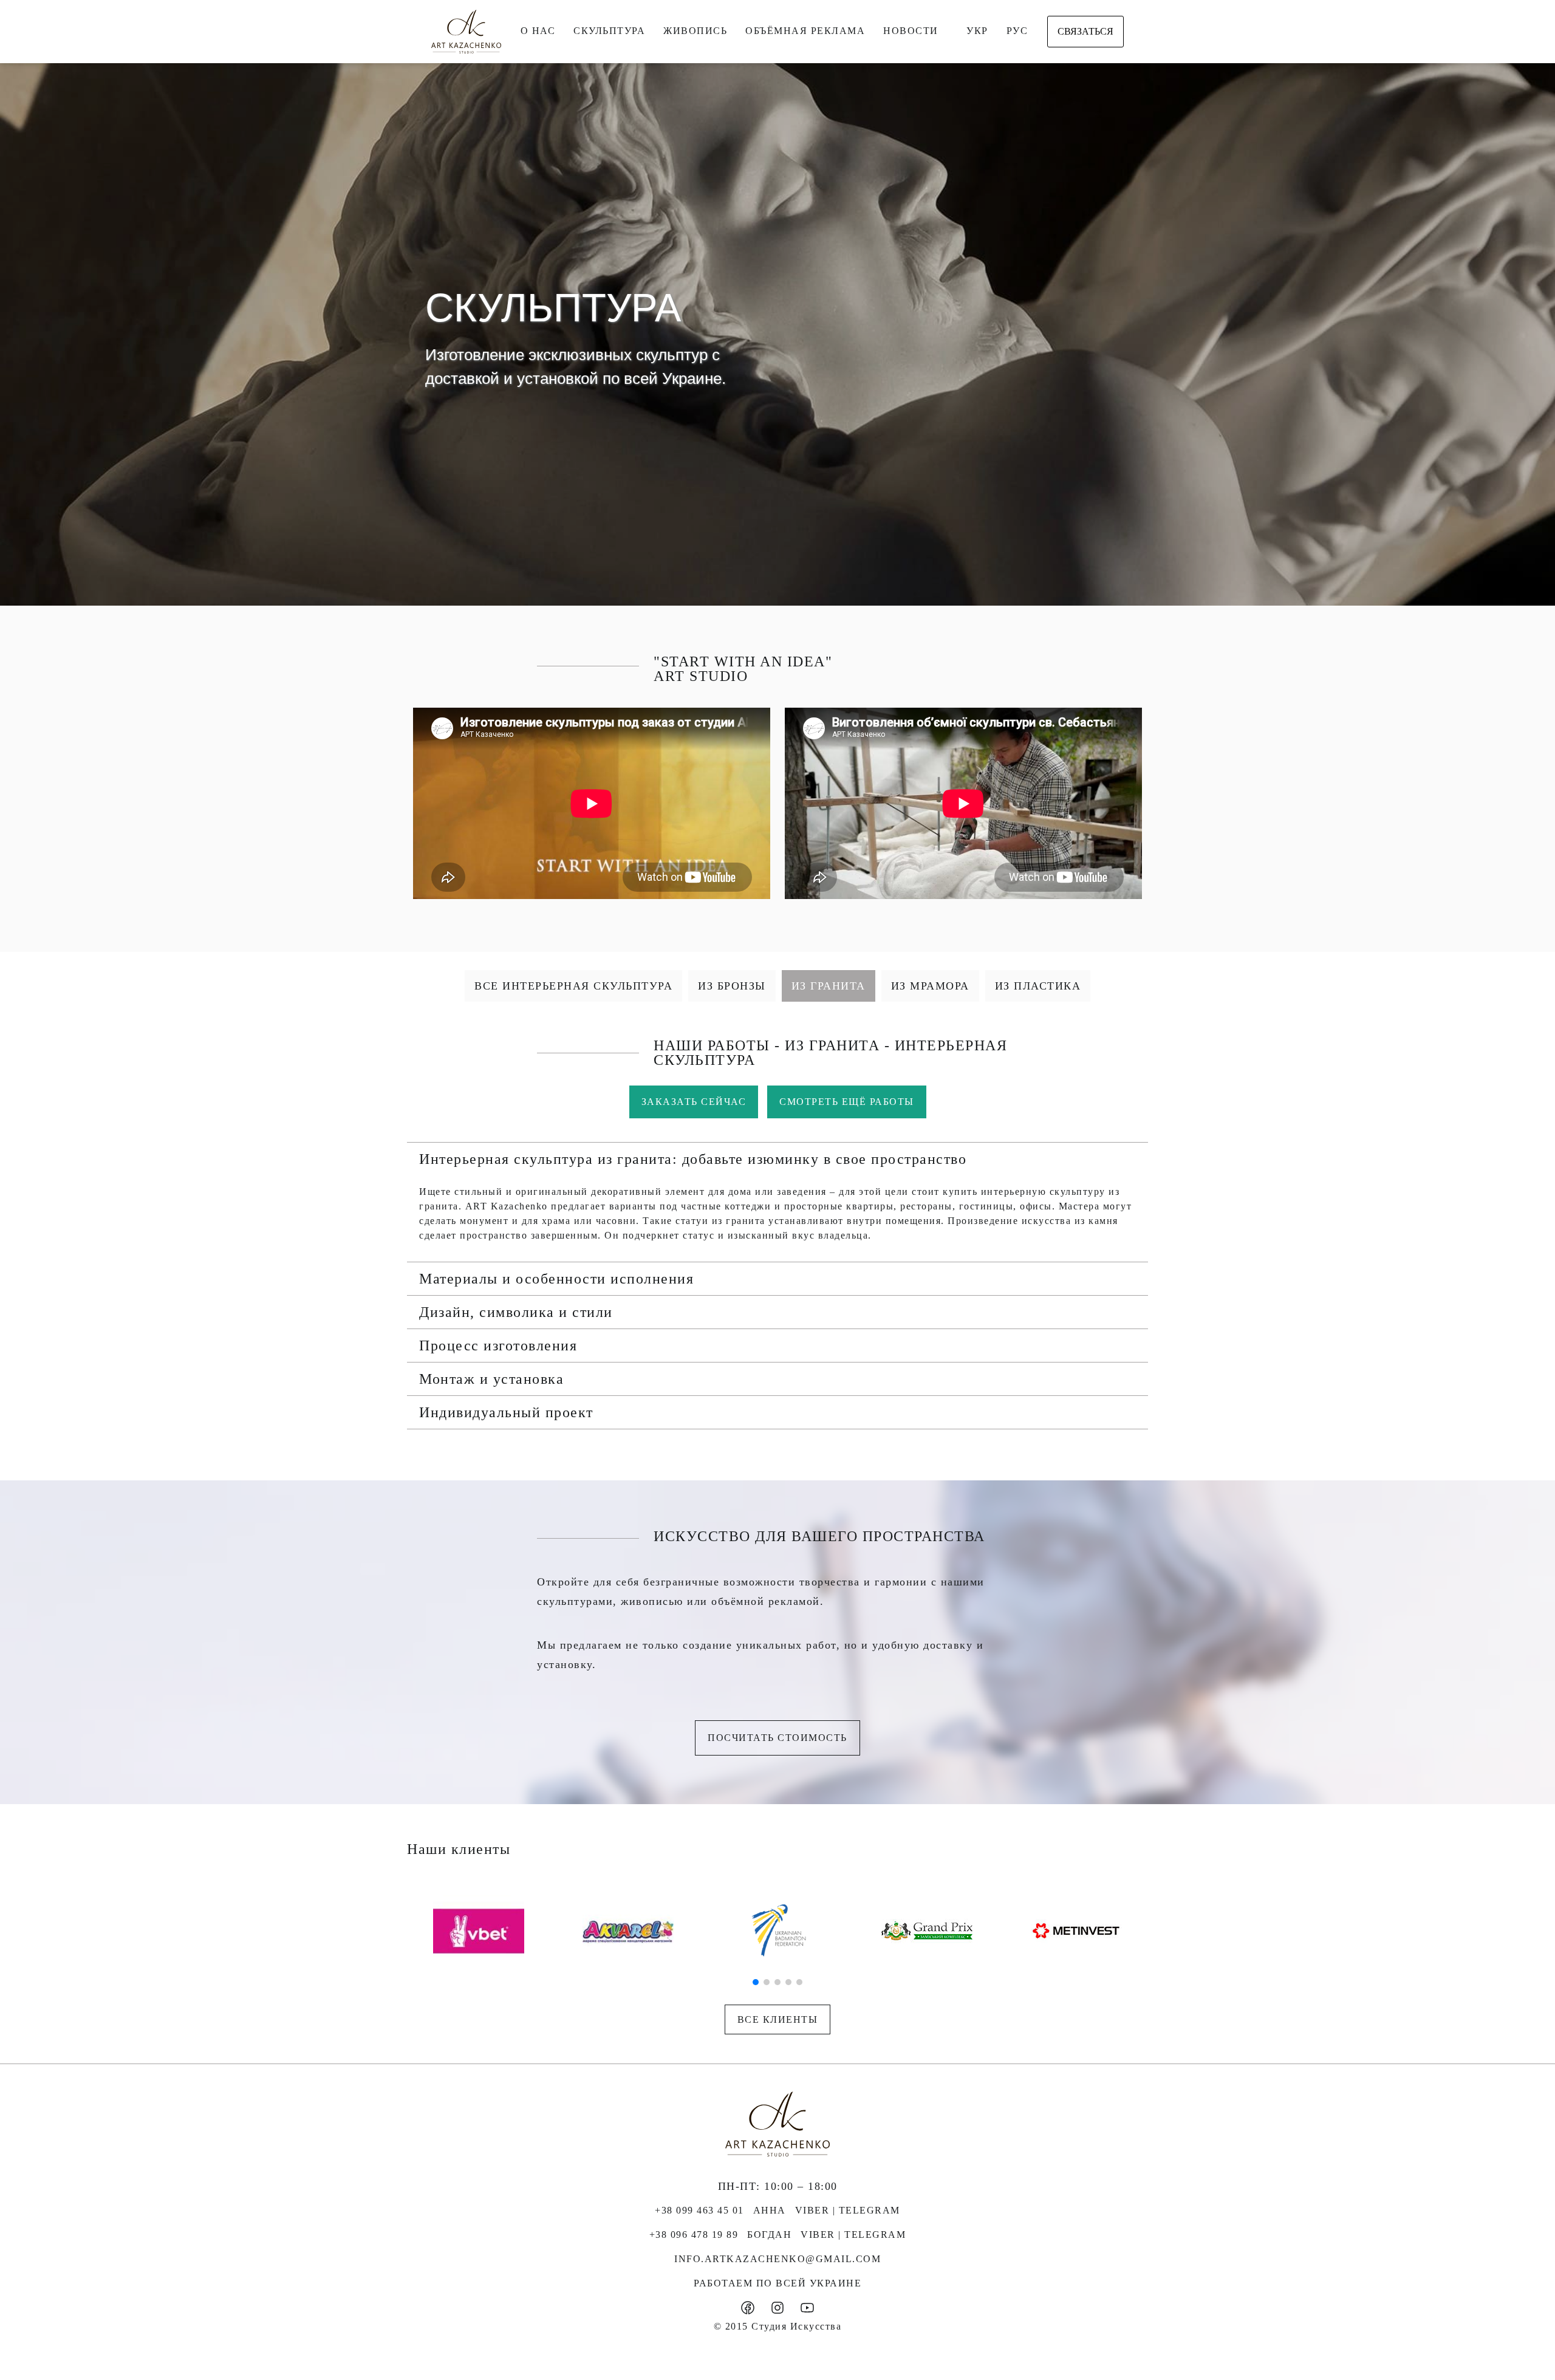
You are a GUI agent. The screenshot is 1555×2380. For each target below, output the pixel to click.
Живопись (695, 31)
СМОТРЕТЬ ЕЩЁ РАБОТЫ (847, 1102)
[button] (777, 1159)
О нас (538, 31)
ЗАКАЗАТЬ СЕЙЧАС (694, 1102)
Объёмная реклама (805, 31)
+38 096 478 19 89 (694, 2235)
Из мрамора (930, 986)
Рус (1017, 31)
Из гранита (829, 986)
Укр (977, 31)
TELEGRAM (870, 2210)
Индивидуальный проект (506, 1412)
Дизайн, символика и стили (516, 1312)
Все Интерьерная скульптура (573, 986)
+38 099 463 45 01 (699, 2210)
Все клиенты (778, 2019)
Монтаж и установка (491, 1379)
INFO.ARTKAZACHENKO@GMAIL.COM (777, 2259)
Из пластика (1038, 986)
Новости (911, 31)
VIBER (812, 2210)
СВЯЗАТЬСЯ (1085, 31)
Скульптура (609, 31)
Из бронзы (732, 986)
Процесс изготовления (498, 1346)
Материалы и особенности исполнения (556, 1279)
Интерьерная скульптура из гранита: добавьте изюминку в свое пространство (693, 1159)
